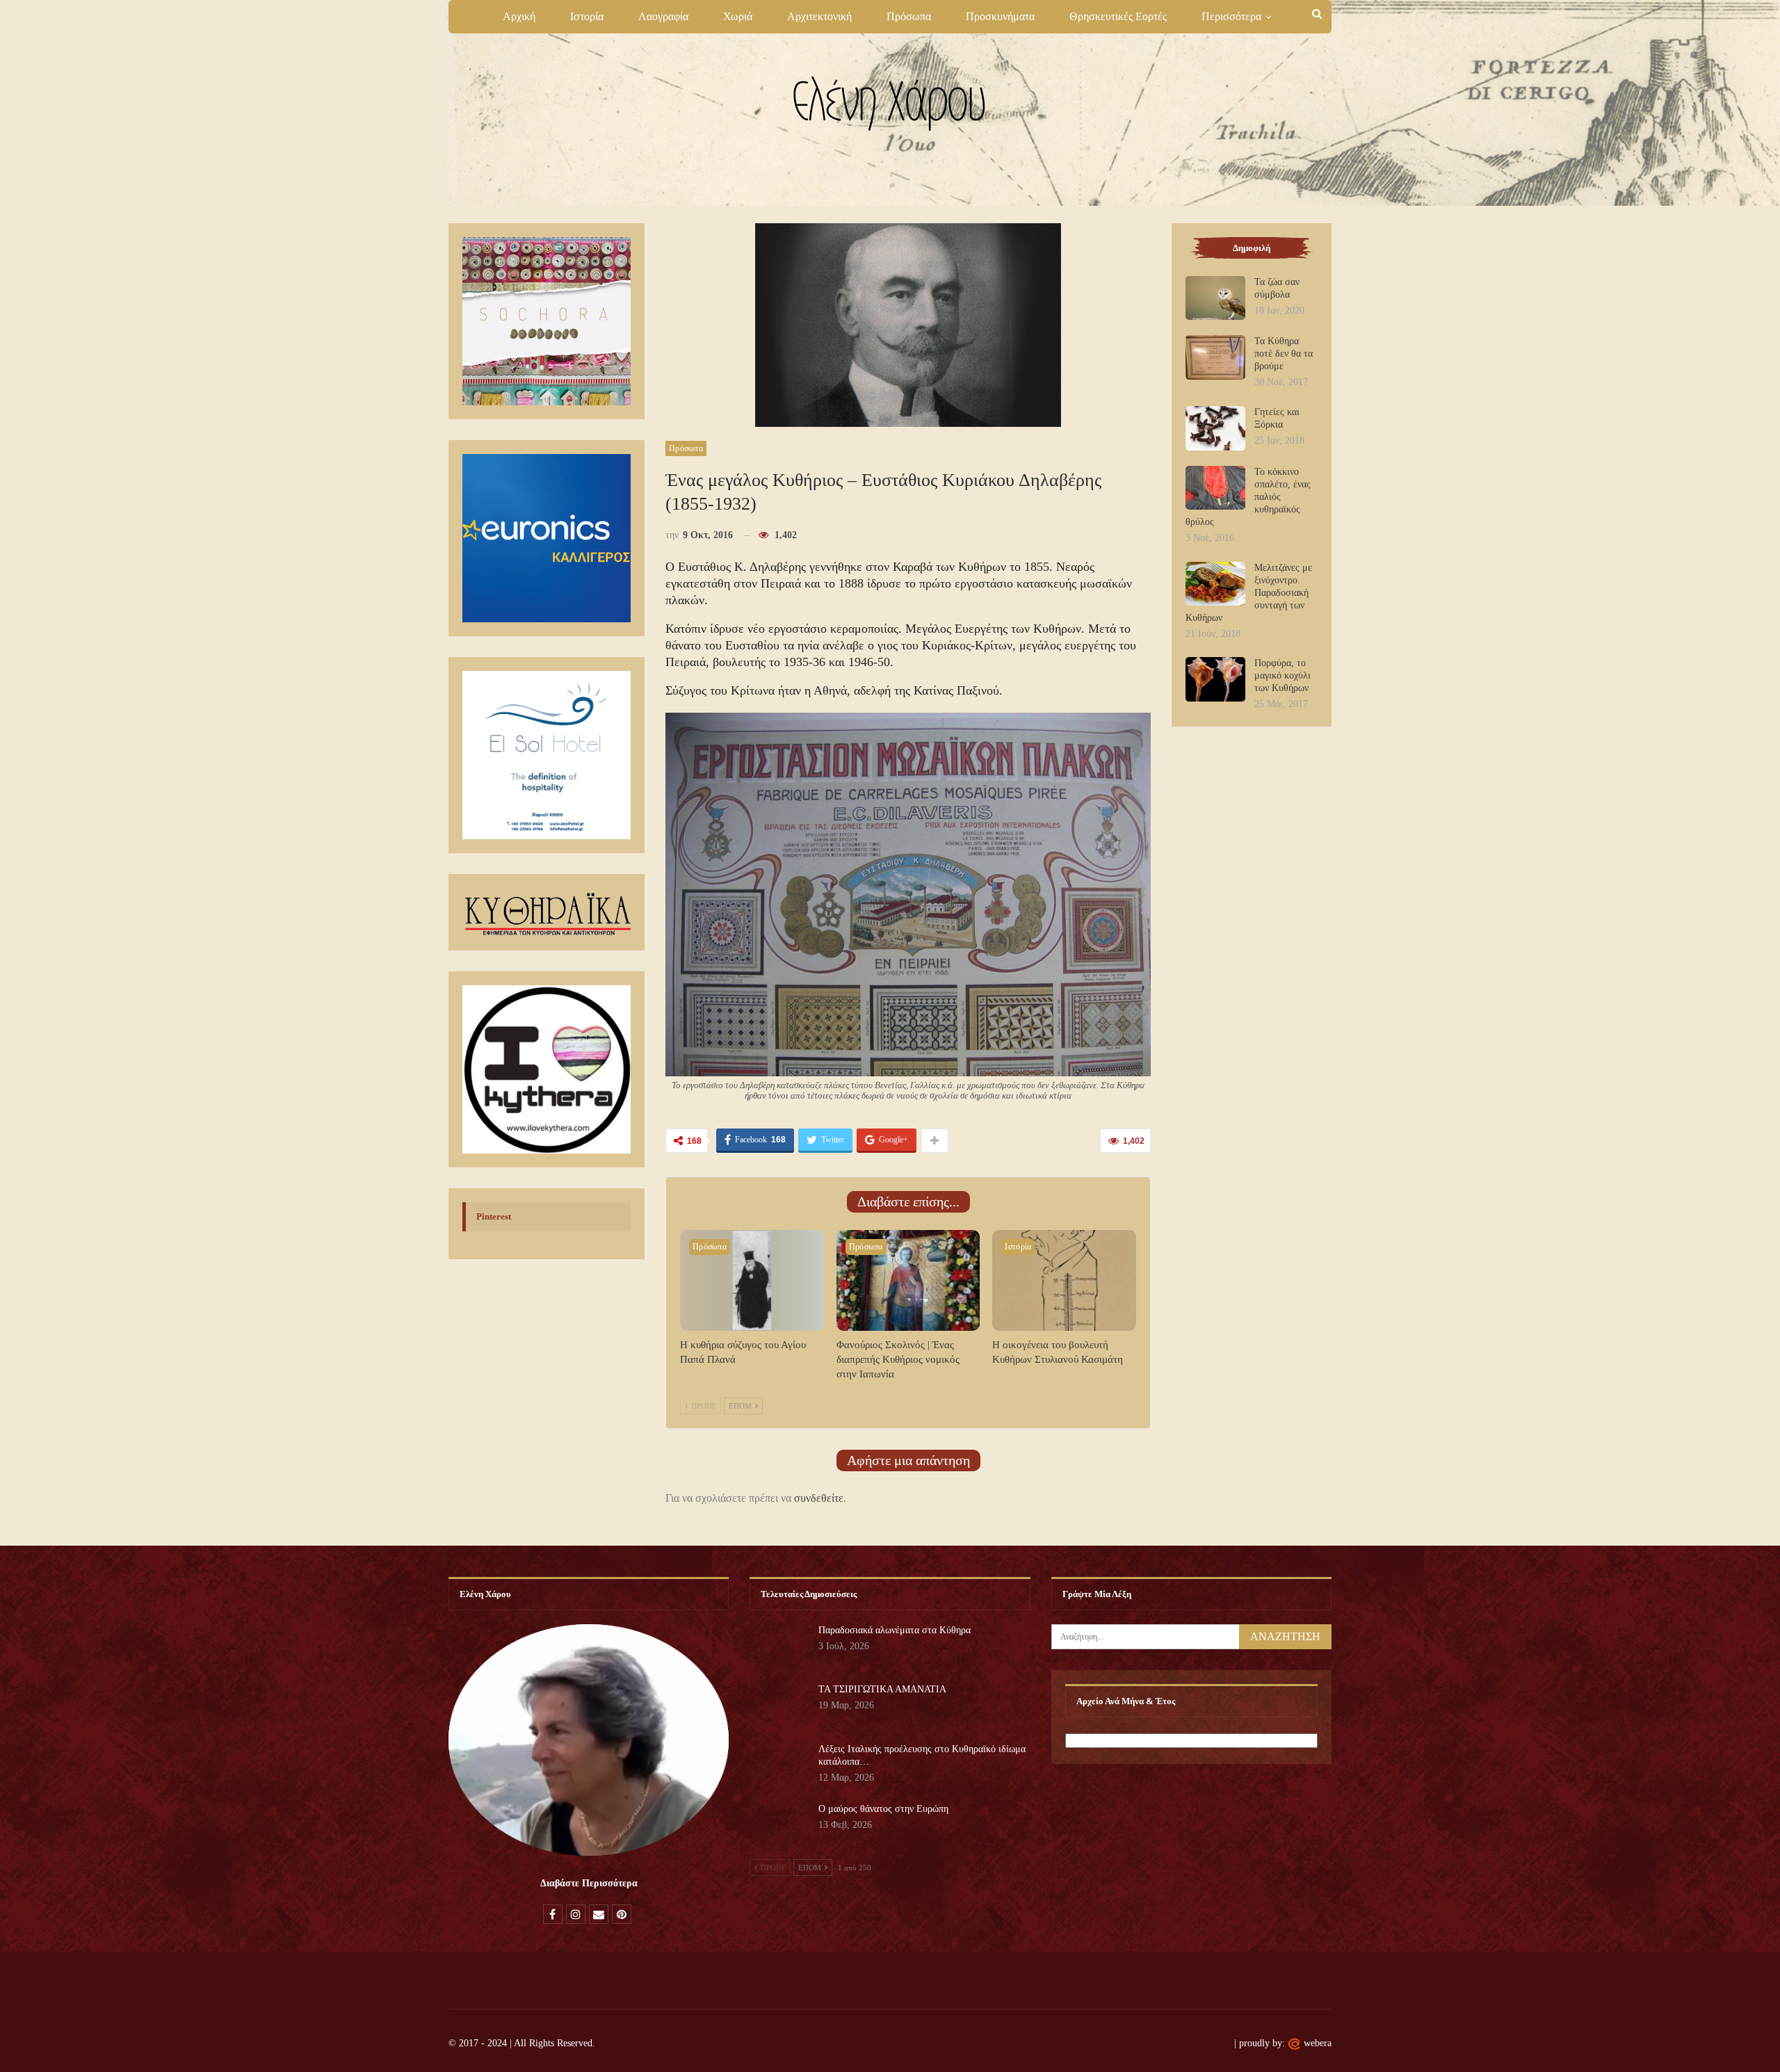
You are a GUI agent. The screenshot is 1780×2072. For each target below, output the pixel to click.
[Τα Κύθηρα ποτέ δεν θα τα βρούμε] (1215, 357)
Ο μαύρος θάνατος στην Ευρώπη (883, 1809)
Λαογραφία (663, 16)
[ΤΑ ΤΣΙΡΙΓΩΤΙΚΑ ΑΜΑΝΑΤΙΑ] (779, 1706)
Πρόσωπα (909, 16)
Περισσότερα (1231, 16)
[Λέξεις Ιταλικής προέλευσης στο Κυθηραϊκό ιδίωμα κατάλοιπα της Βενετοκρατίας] (779, 1765)
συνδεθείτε (819, 1498)
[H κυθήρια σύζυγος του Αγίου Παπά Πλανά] (752, 1280)
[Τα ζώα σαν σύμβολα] (1215, 298)
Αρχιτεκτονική (819, 16)
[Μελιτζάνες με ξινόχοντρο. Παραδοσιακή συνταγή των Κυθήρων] (1215, 584)
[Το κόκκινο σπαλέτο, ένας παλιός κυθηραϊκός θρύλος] (1215, 488)
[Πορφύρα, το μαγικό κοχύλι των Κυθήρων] (1215, 679)
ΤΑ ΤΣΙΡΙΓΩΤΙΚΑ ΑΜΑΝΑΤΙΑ (882, 1689)
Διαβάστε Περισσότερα (589, 1883)
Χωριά (738, 16)
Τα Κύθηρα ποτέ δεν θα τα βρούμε (1284, 354)
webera (1318, 2043)
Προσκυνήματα (1000, 16)
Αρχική (519, 16)
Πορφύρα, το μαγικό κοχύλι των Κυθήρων (1283, 675)
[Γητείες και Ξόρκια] (1215, 428)
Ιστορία (587, 16)
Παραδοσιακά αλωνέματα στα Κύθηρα (895, 1630)
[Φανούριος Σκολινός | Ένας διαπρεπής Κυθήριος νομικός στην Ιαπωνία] (908, 1280)
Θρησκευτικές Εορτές (1118, 16)
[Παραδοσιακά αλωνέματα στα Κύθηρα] (779, 1646)
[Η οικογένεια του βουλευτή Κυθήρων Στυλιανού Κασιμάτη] (1064, 1280)
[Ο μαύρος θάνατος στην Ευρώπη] (779, 1825)
